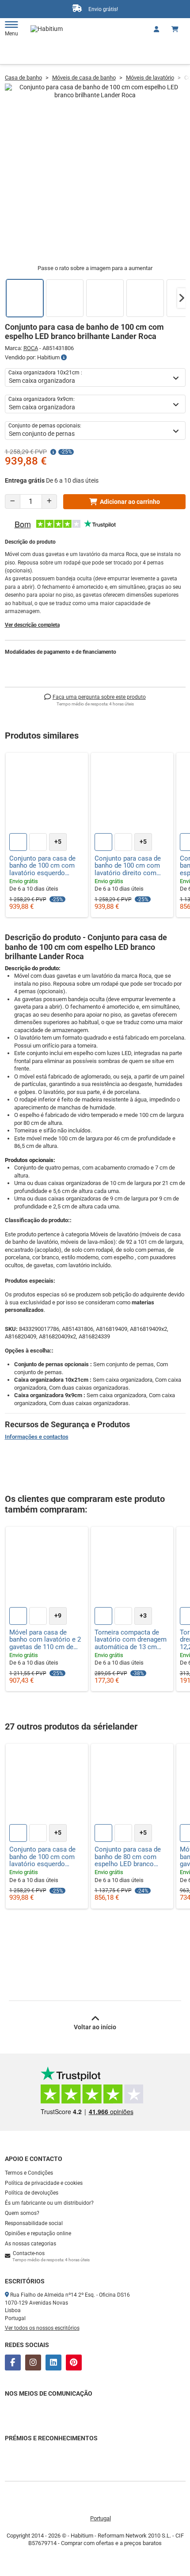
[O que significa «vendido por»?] (64, 358)
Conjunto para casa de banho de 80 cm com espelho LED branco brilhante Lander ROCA (128, 1857)
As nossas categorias (30, 2244)
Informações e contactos (37, 1437)
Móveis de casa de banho (84, 78)
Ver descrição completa (32, 625)
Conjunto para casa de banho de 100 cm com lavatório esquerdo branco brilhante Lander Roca (44, 866)
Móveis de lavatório (150, 78)
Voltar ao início (95, 2027)
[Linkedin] (53, 2363)
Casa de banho (23, 78)
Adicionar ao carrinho (130, 502)
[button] (182, 298)
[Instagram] (33, 2363)
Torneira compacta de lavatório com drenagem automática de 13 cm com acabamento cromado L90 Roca (131, 1640)
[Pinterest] (74, 2363)
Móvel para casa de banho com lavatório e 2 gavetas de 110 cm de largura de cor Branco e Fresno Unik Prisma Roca (47, 1640)
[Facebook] (13, 2363)
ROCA (31, 348)
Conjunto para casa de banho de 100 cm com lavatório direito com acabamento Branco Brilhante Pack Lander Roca (128, 866)
